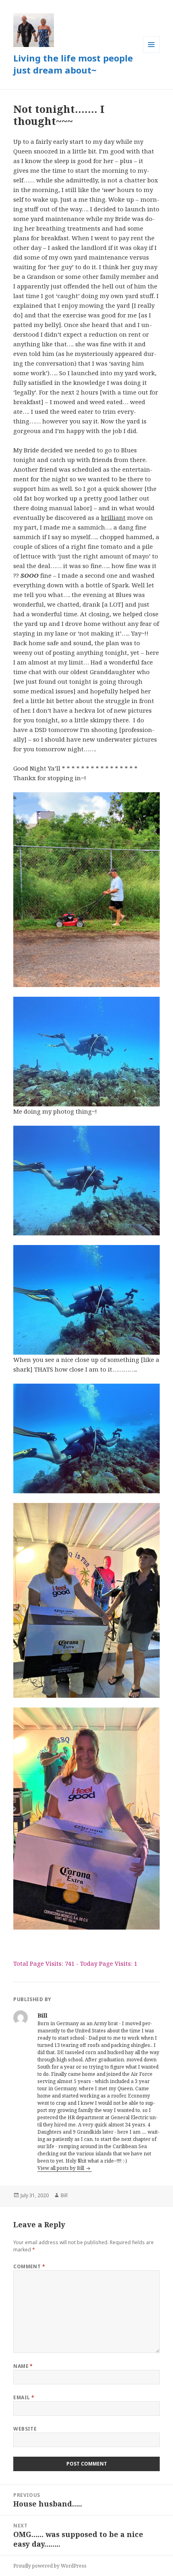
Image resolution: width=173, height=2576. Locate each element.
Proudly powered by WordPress (50, 2566)
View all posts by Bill (61, 2168)
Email (24, 2397)
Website (25, 2429)
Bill (64, 2195)
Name (23, 2366)
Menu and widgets (151, 53)
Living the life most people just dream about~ (73, 64)
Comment (29, 2266)
